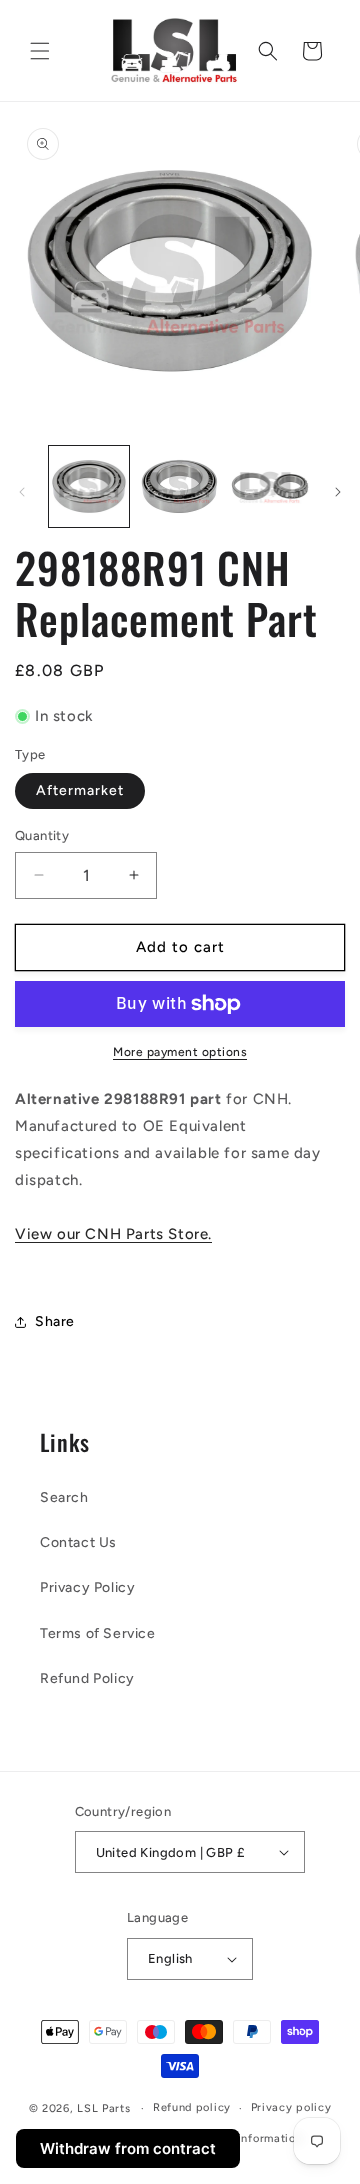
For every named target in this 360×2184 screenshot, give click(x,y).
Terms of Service (98, 1633)
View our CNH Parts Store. (113, 1234)
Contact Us (78, 1542)
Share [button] (55, 1321)
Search (64, 1497)
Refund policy (192, 2107)
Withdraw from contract (128, 2148)
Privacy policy (291, 2107)
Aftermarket (80, 790)
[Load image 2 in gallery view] (179, 486)
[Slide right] (338, 492)
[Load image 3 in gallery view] (270, 486)
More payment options (180, 1052)
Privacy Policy (87, 1587)
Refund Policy (87, 1678)
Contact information (245, 2138)
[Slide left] (22, 492)
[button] (40, 51)
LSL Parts (103, 2108)
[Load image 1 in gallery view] (89, 486)
